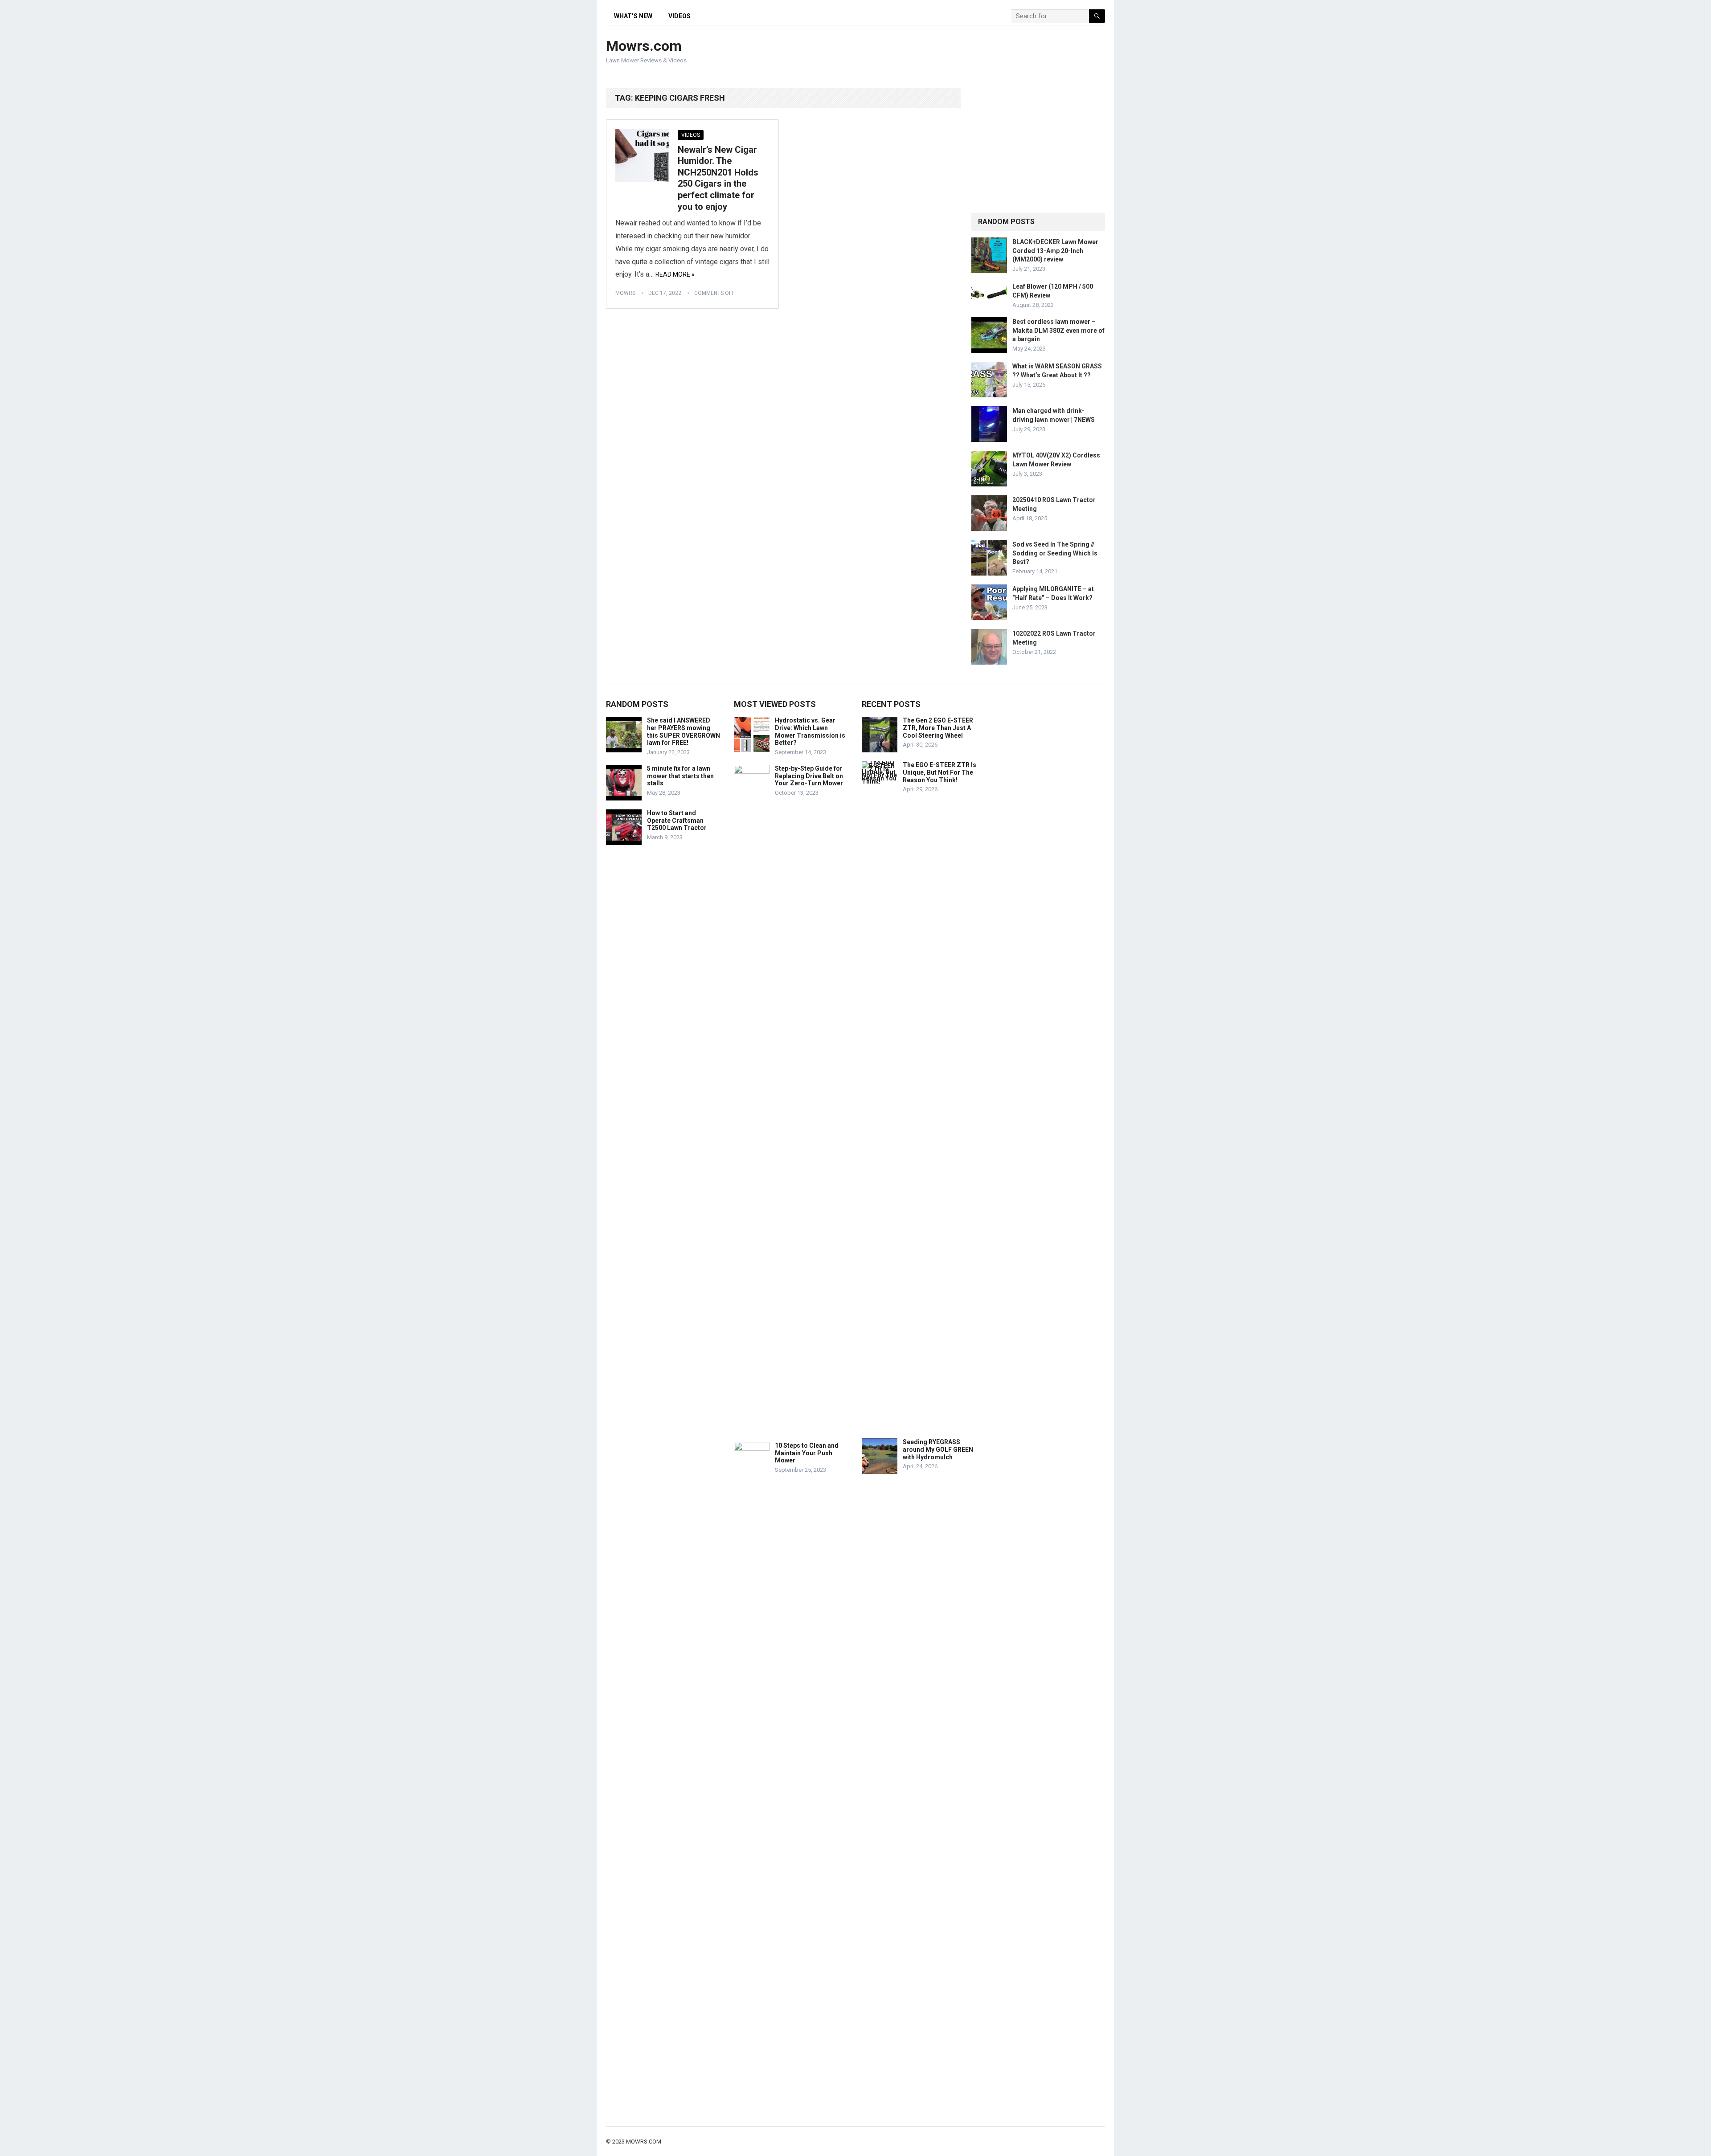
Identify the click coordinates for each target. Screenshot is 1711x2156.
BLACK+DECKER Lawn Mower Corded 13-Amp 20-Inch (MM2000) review (1055, 250)
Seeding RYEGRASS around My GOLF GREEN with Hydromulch (938, 1450)
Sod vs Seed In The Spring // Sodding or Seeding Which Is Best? (1055, 553)
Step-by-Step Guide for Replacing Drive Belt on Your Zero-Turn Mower (809, 776)
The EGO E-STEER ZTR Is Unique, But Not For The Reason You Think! (939, 772)
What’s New (633, 16)
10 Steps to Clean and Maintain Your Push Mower (807, 1453)
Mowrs (625, 293)
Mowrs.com (644, 46)
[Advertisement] (943, 52)
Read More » (675, 274)
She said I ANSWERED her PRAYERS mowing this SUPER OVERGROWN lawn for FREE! (684, 731)
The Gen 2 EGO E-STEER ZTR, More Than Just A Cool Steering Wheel (938, 728)
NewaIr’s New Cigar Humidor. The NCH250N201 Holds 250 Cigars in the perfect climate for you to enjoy (718, 178)
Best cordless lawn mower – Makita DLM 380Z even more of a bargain (1058, 330)
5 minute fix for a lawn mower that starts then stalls (680, 776)
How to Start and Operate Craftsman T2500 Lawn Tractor (677, 821)
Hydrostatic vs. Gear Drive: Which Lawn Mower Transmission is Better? (810, 731)
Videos (679, 16)
